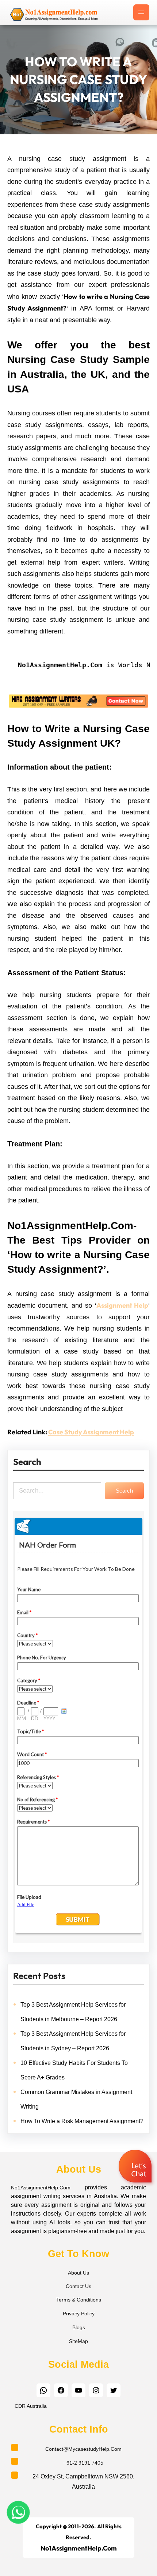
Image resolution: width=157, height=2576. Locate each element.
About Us (78, 2273)
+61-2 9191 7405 (83, 2463)
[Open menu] (141, 12)
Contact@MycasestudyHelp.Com (83, 2449)
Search (124, 1491)
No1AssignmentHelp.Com (41, 2188)
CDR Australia (31, 2406)
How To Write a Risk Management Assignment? (82, 2121)
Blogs (79, 2327)
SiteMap (78, 2341)
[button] (136, 2167)
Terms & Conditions (79, 2300)
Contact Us (78, 2286)
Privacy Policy (79, 2314)
